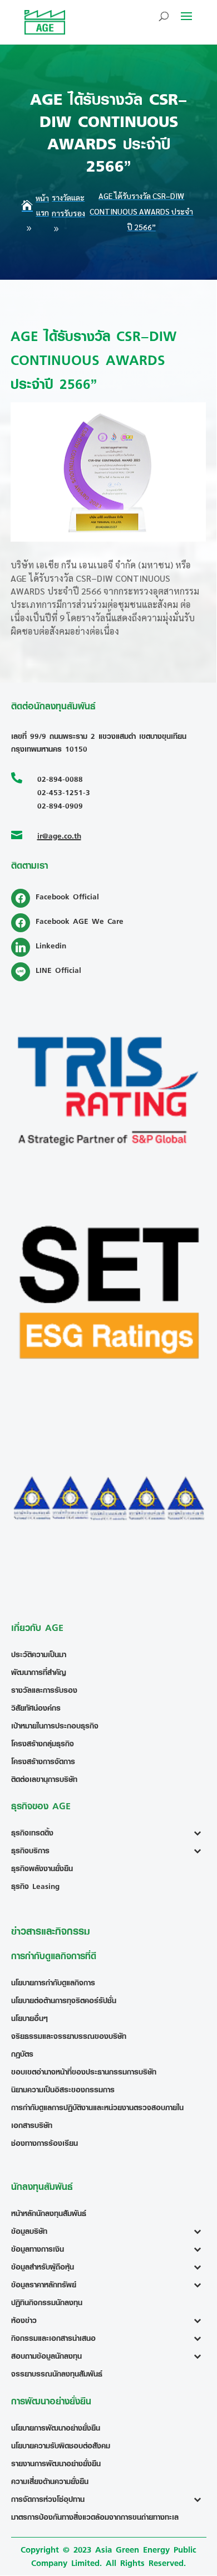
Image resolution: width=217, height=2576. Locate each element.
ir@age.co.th (59, 836)
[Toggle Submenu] (200, 1833)
